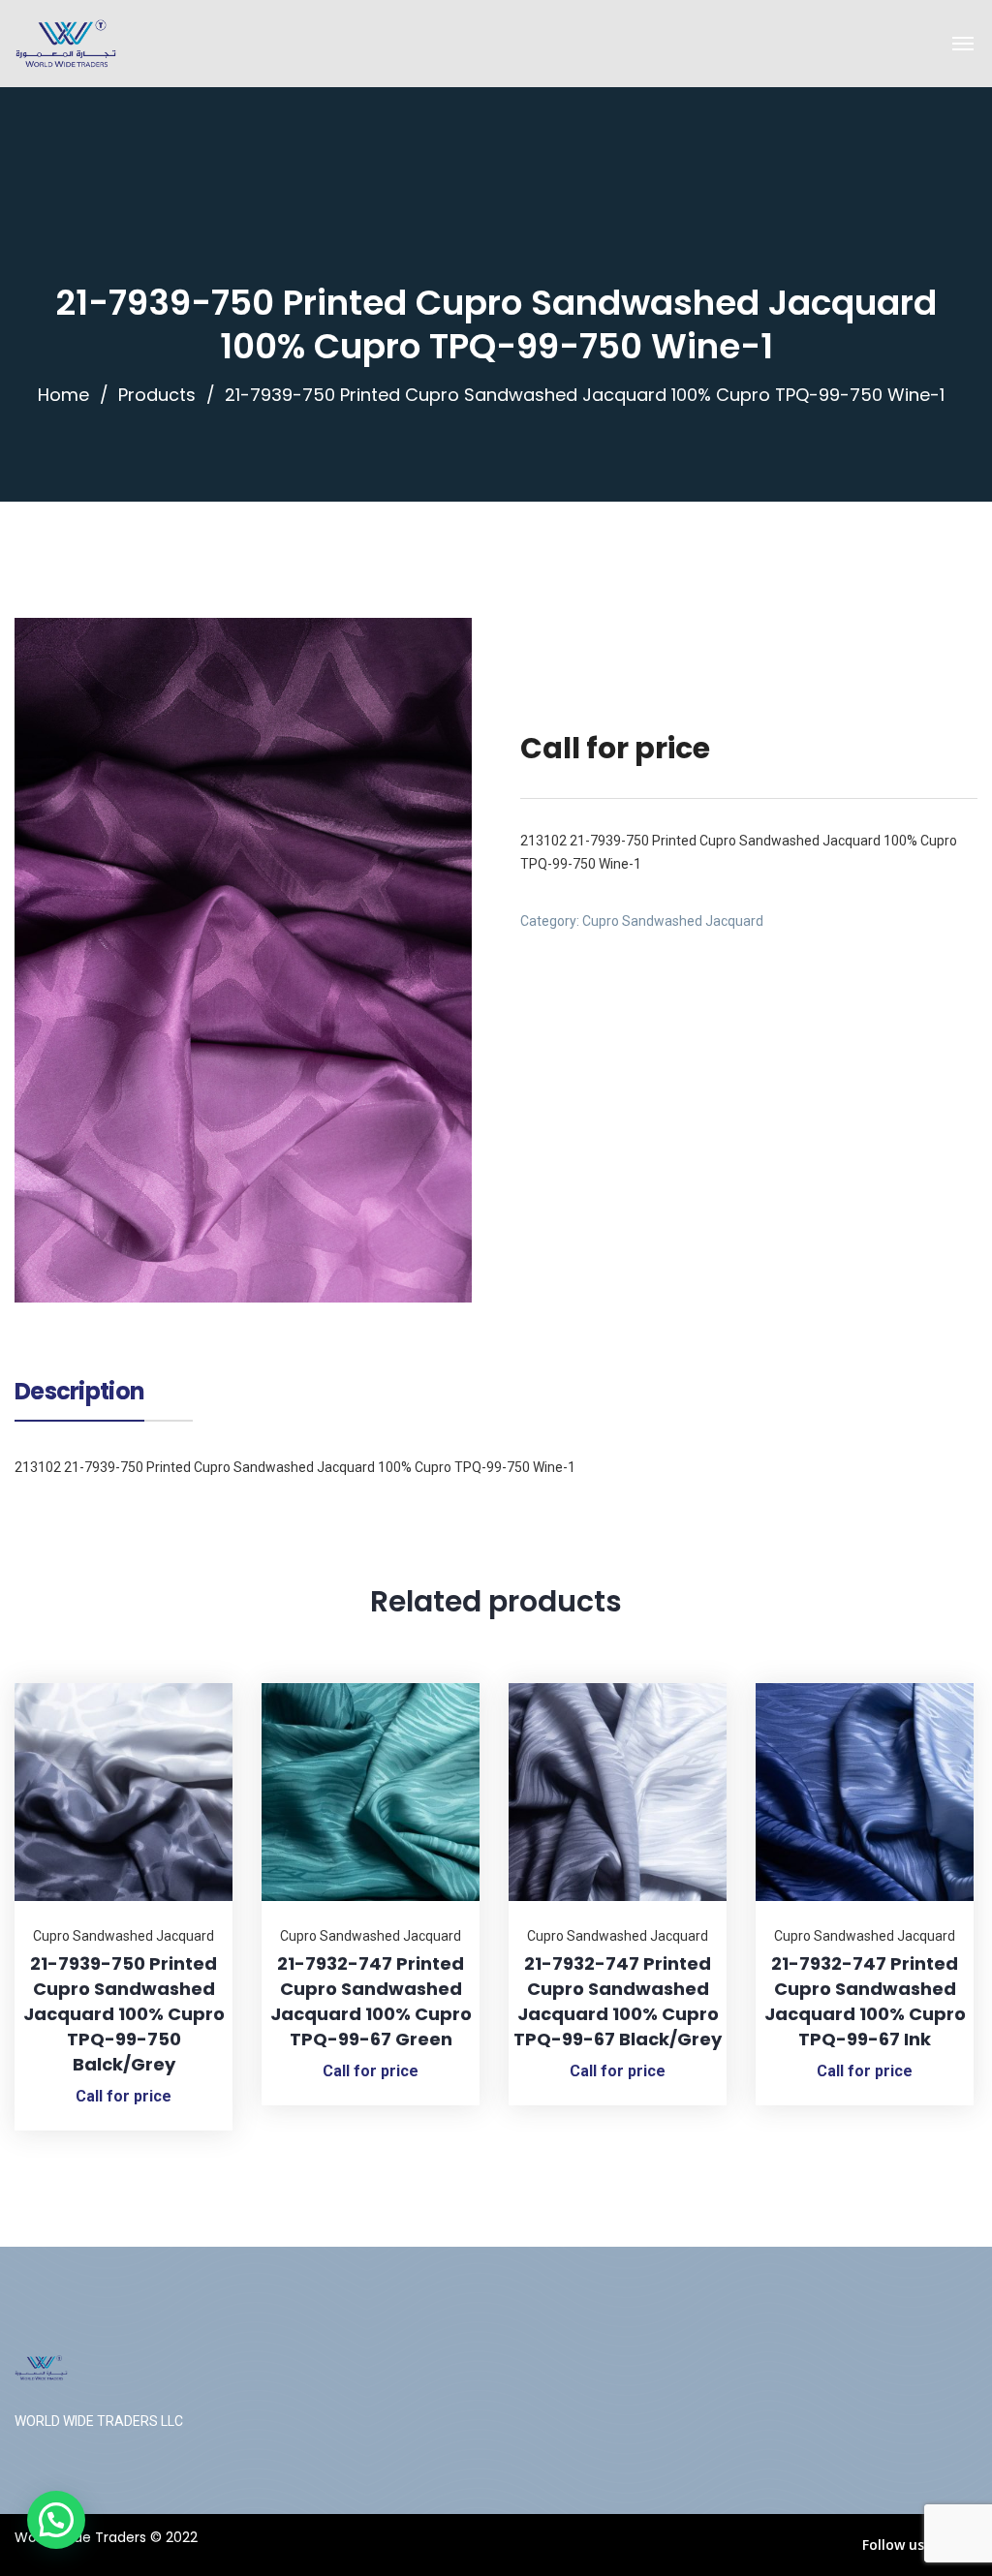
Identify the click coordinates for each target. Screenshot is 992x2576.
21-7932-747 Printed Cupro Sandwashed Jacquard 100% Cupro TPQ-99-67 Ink (865, 2001)
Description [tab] (79, 1394)
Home (63, 395)
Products (157, 395)
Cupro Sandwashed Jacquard (673, 921)
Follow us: (895, 2545)
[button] (56, 2520)
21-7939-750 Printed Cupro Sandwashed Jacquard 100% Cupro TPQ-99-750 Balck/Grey (124, 2014)
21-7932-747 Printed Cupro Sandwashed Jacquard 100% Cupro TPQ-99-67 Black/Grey (618, 2001)
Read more (194, 1683)
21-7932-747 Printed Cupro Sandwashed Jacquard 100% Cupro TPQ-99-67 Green (371, 2001)
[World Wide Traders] (66, 44)
